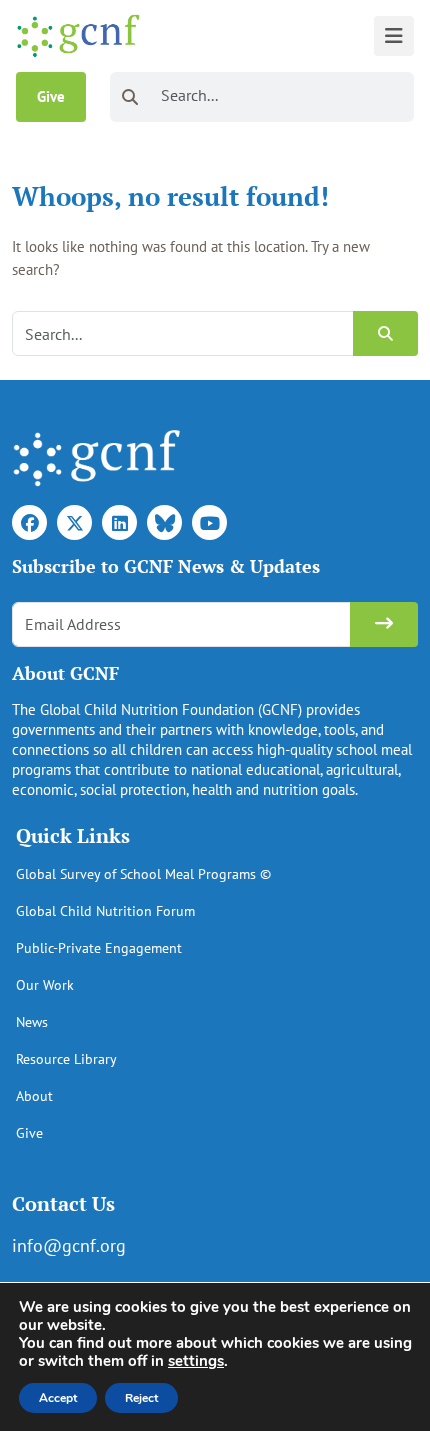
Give (51, 96)
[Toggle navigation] (394, 36)
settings (196, 1361)
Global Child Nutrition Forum (105, 911)
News (32, 1022)
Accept (58, 1398)
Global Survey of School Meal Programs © (143, 874)
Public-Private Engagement (99, 948)
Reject (141, 1398)
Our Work (45, 985)
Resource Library (66, 1059)
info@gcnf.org (69, 1245)
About (34, 1096)
